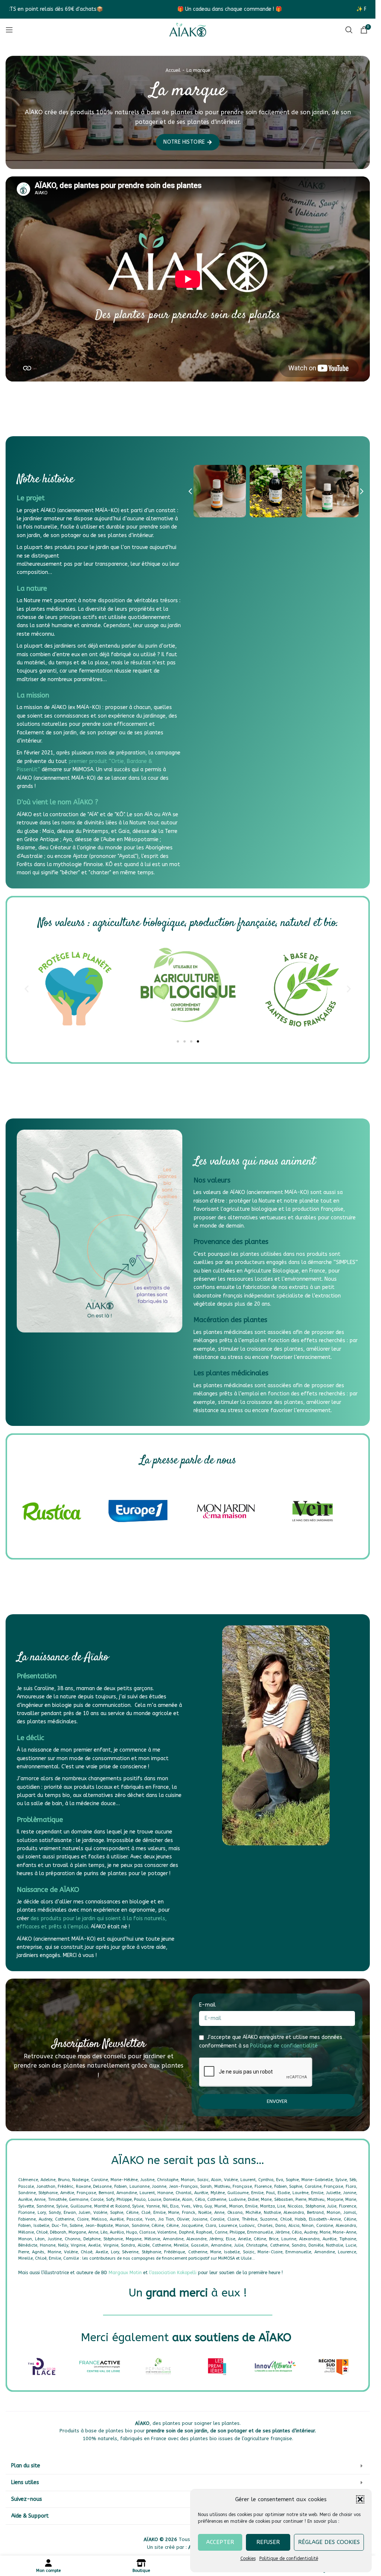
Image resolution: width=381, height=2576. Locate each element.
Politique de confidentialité (289, 2559)
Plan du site (26, 2466)
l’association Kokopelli (173, 2273)
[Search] (349, 30)
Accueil (173, 70)
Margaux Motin (125, 2273)
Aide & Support (30, 2516)
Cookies (248, 2559)
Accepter (220, 2542)
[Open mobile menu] (9, 30)
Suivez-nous (27, 2499)
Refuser (268, 2542)
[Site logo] (188, 30)
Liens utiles (25, 2482)
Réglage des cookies (329, 2542)
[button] (360, 2499)
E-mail (208, 2005)
